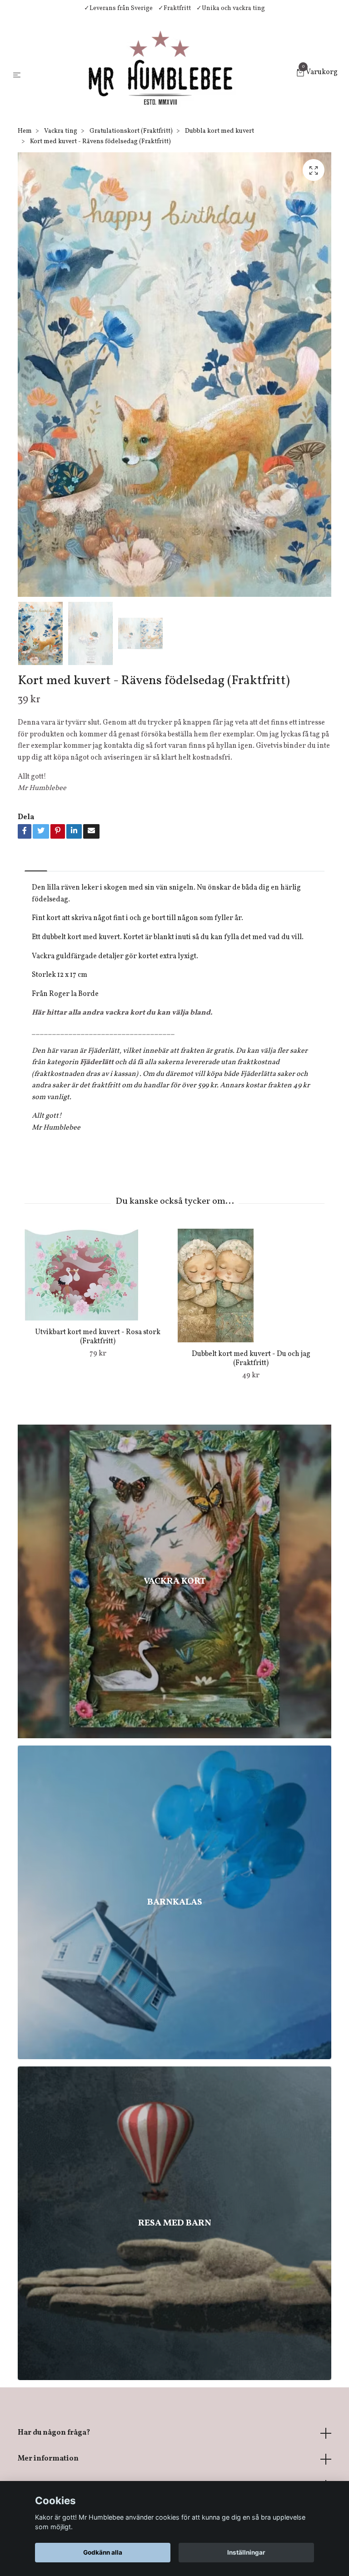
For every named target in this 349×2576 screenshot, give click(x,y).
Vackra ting (61, 131)
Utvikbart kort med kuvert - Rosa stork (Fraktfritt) (98, 1337)
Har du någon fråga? (54, 2433)
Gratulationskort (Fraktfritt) (131, 131)
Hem (25, 131)
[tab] (36, 863)
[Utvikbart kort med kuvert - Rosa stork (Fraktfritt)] (98, 1275)
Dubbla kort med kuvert (219, 131)
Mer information (48, 2459)
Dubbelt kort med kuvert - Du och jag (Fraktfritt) (251, 1359)
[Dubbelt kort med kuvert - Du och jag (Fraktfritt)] (251, 1285)
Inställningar (246, 2552)
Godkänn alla (103, 2552)
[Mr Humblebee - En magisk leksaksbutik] (160, 74)
